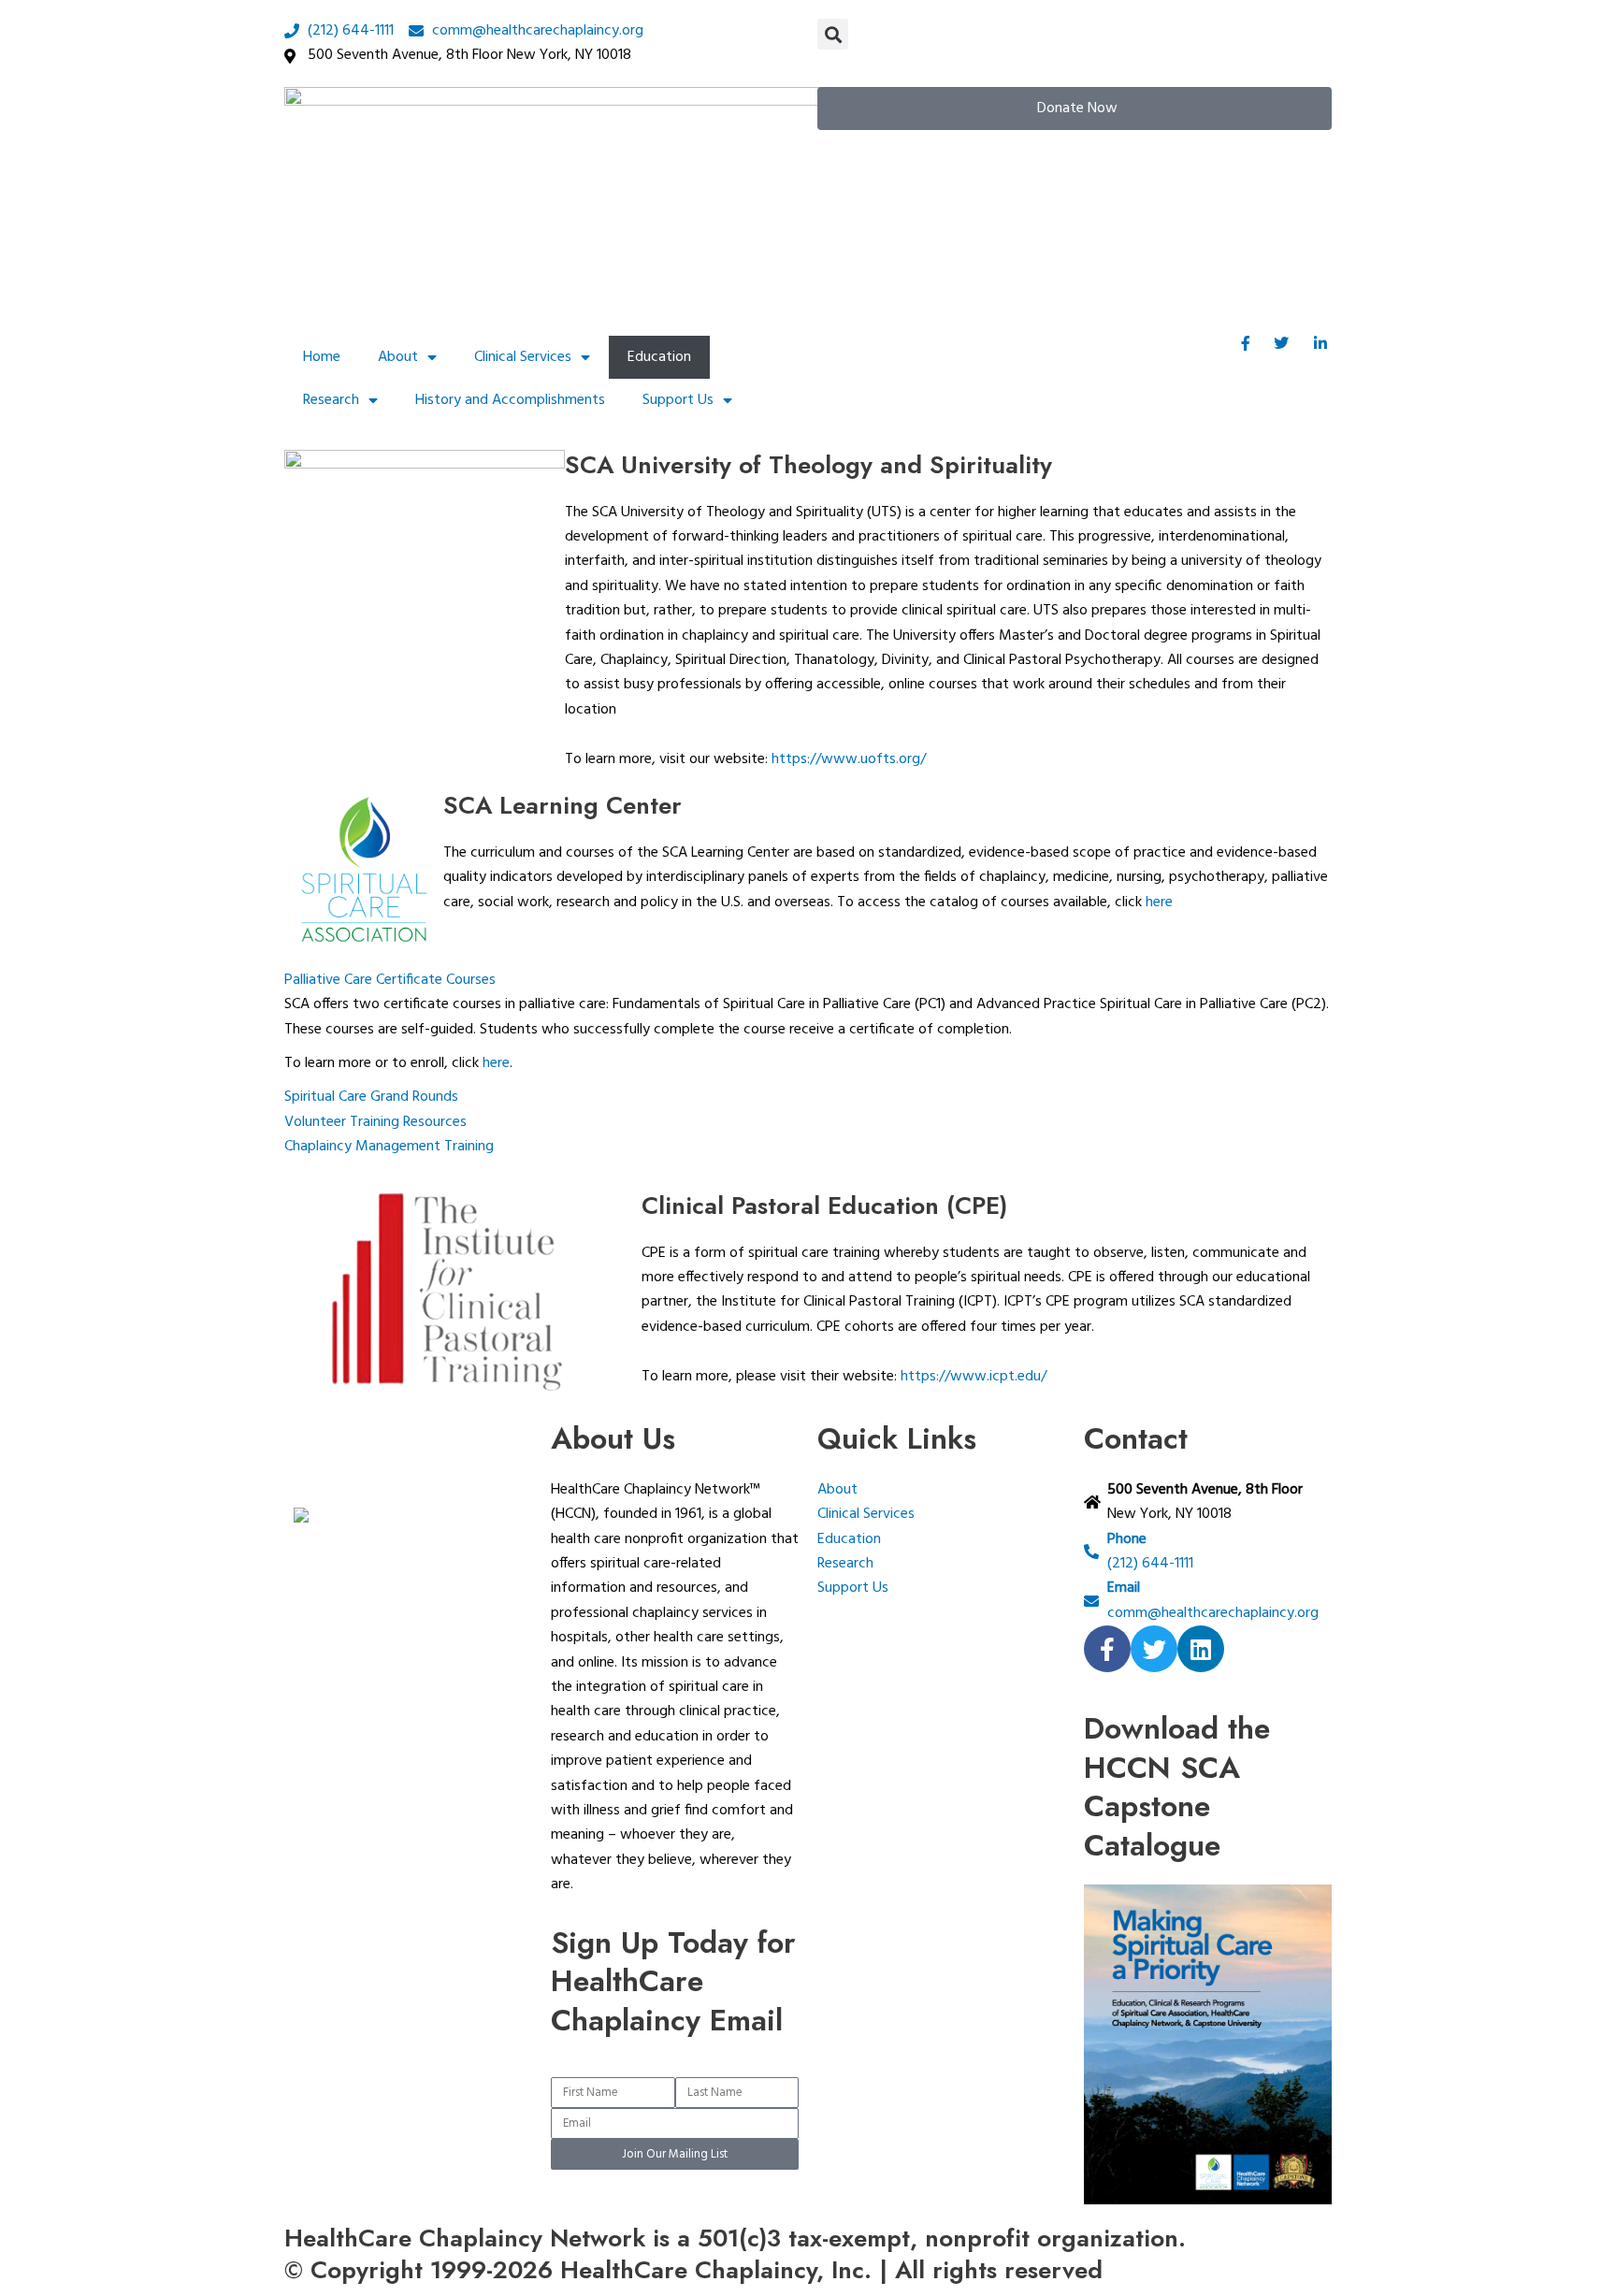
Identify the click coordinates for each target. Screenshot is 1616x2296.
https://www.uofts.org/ (849, 759)
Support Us (678, 400)
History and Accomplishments (510, 400)
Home (322, 357)
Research (331, 400)
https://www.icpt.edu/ (974, 1377)
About (398, 357)
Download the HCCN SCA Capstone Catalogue (1177, 1787)
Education (659, 357)
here (1159, 903)
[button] (833, 34)
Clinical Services (523, 357)
